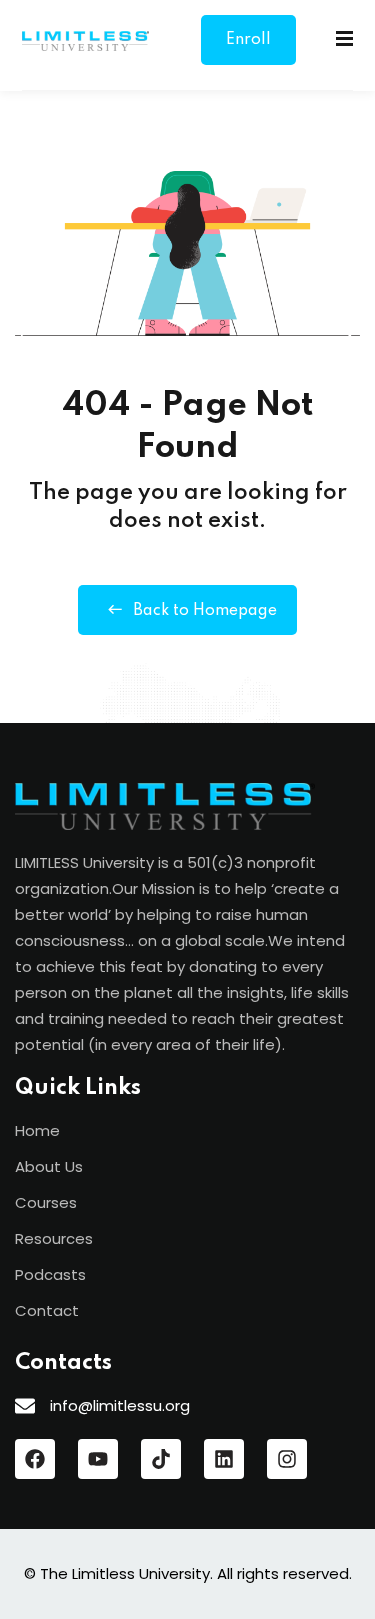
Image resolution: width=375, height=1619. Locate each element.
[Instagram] (287, 1459)
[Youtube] (98, 1459)
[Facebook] (35, 1459)
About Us (49, 1166)
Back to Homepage (205, 611)
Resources (54, 1238)
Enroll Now (248, 48)
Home (37, 1130)
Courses (46, 1202)
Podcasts (50, 1274)
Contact (47, 1310)
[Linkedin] (224, 1459)
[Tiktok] (161, 1459)
